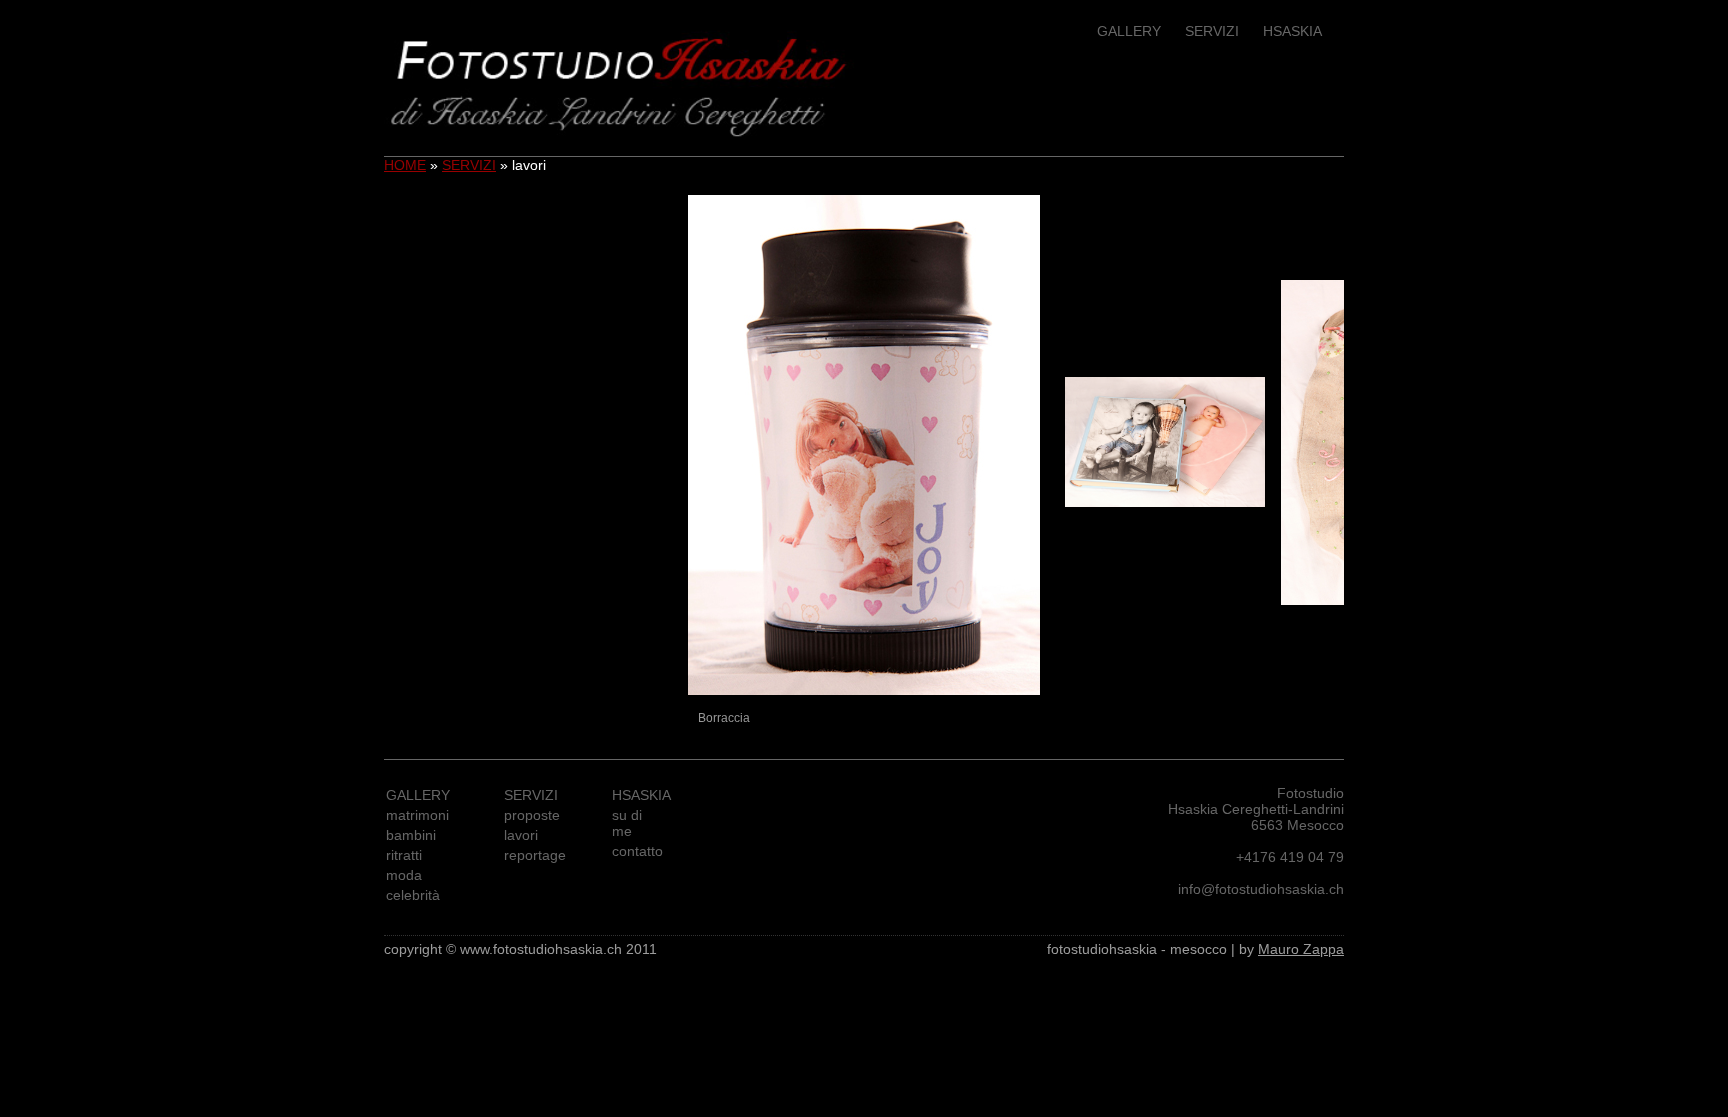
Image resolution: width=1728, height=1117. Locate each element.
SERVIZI (1212, 31)
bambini (411, 835)
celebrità (413, 895)
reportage (535, 855)
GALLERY (1129, 31)
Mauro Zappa (1301, 949)
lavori (521, 835)
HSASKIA (1292, 31)
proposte (532, 815)
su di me (627, 823)
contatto (637, 851)
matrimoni (417, 815)
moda (404, 875)
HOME (405, 165)
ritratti (404, 855)
